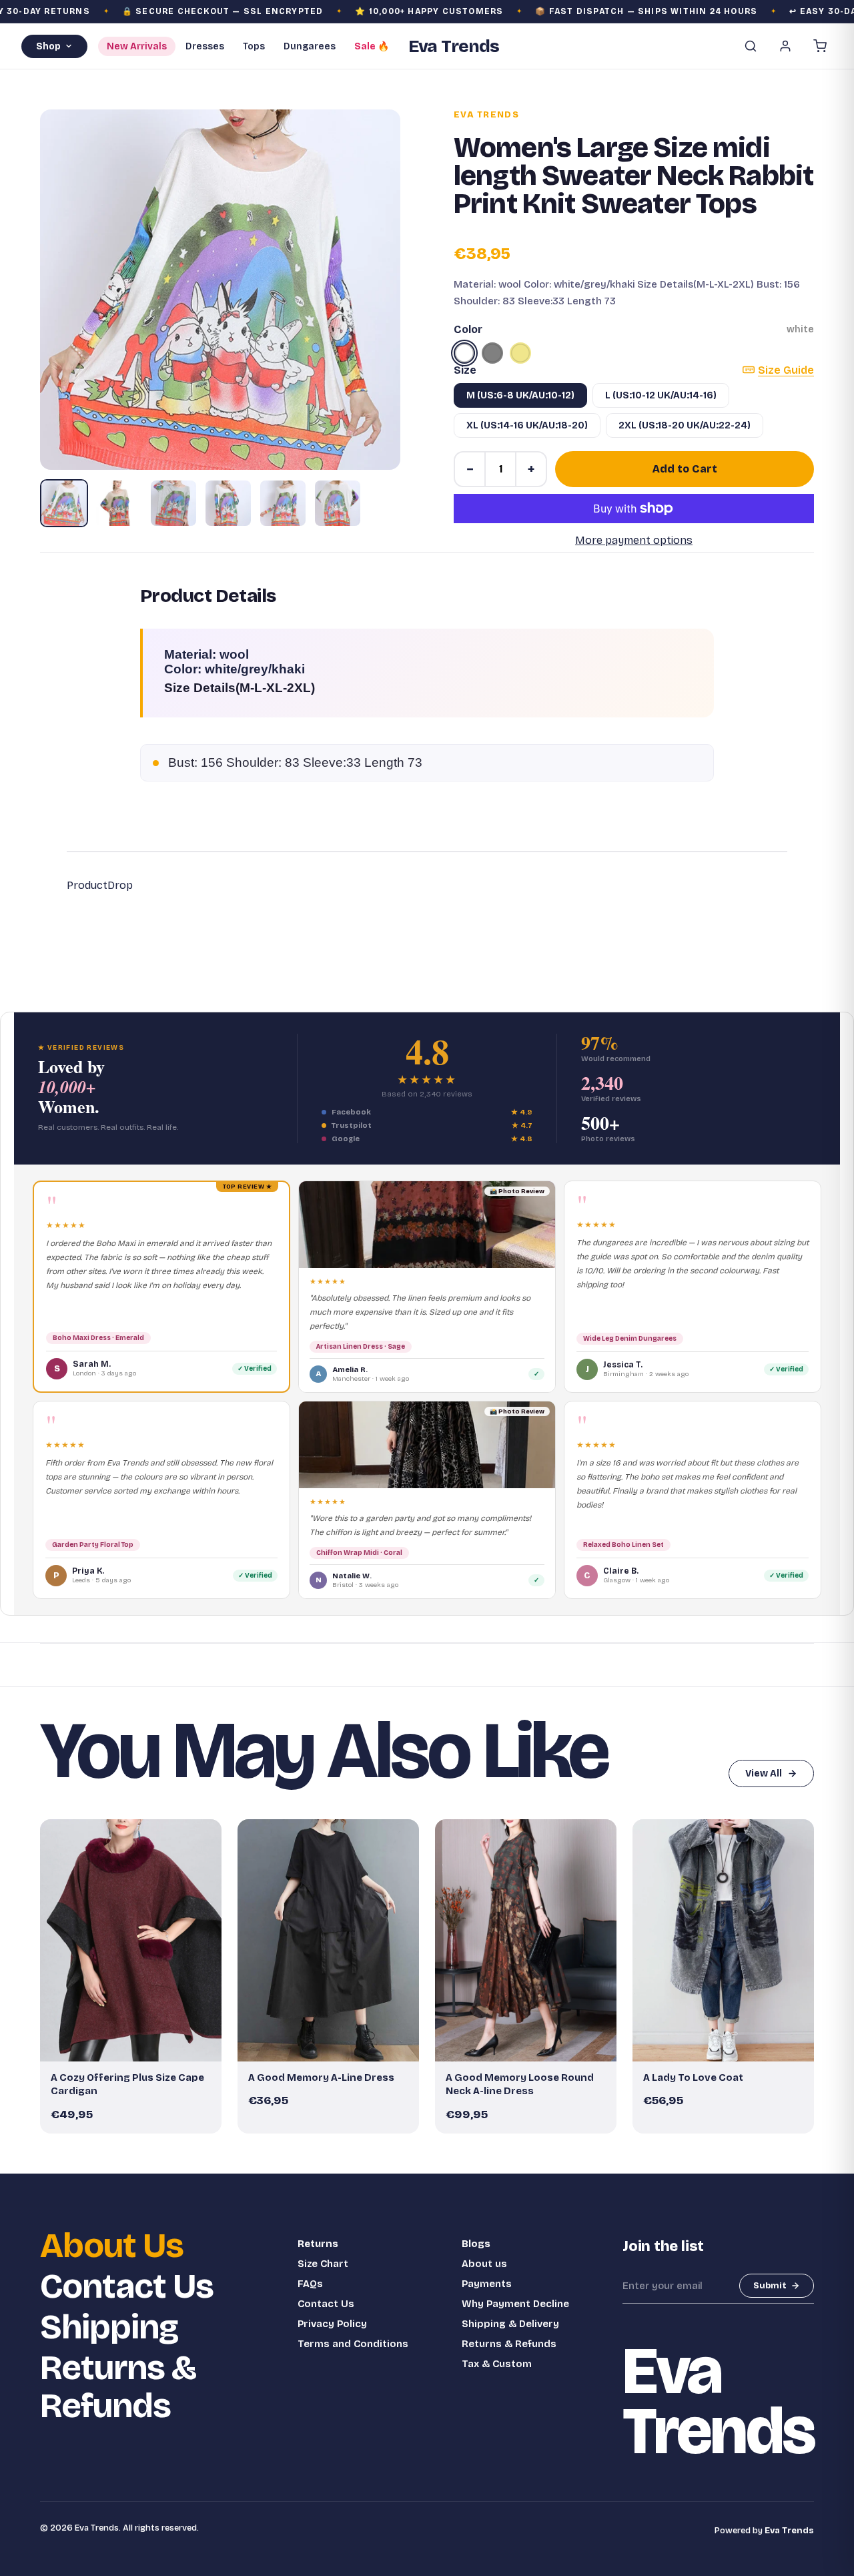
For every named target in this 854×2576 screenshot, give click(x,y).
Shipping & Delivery (510, 2324)
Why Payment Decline (515, 2304)
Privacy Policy (332, 2324)
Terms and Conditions (353, 2344)
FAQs (310, 2284)
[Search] (751, 46)
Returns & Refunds (118, 2387)
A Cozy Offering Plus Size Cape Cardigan (127, 2084)
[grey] (492, 353)
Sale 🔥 (372, 46)
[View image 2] (119, 503)
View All (764, 1774)
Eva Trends (486, 115)
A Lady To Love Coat (693, 2077)
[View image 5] (283, 503)
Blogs (476, 2244)
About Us (112, 2246)
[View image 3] (173, 503)
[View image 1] (64, 503)
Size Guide (786, 370)
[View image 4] (228, 503)
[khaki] (520, 353)
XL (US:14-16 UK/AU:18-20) (527, 425)
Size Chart (323, 2264)
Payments (487, 2284)
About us (484, 2264)
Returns (318, 2244)
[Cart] (820, 46)
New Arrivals (137, 46)
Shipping (109, 2327)
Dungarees (310, 46)
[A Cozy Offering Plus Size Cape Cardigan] (131, 1940)
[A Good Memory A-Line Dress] (328, 1940)
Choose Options (137, 2045)
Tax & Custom (497, 2364)
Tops (254, 46)
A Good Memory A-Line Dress (321, 2077)
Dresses (205, 46)
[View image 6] (338, 503)
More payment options (634, 540)
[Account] (785, 46)
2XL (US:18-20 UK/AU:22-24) (685, 425)
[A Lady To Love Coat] (723, 1940)
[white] (464, 353)
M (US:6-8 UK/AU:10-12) (520, 395)
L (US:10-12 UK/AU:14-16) (661, 395)
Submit (770, 2286)
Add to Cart (685, 469)
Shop (48, 46)
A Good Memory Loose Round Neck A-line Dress (520, 2084)
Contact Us (127, 2287)
